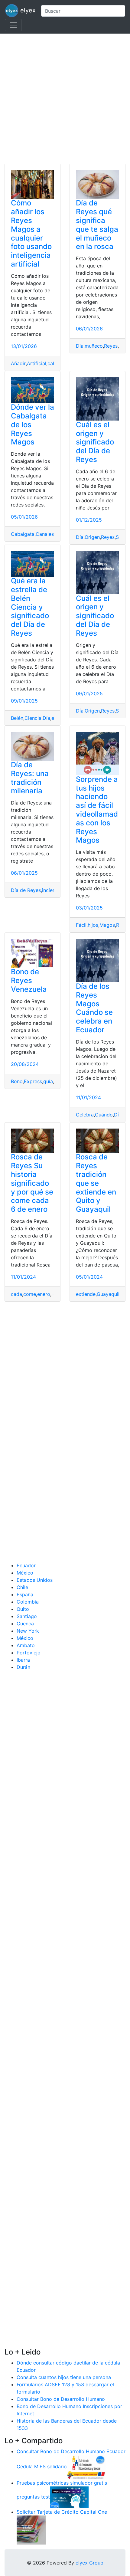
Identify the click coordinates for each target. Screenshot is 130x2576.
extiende (86, 1294)
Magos (107, 925)
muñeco (94, 346)
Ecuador (26, 1565)
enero (44, 1294)
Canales (45, 534)
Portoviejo (29, 1653)
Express (33, 1081)
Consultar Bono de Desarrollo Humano (61, 2399)
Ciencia (33, 718)
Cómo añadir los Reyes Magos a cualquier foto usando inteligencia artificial (31, 233)
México (25, 1573)
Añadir (18, 363)
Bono (17, 1081)
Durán (23, 1667)
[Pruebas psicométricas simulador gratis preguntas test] (69, 2497)
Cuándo (104, 1115)
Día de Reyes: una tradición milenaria (30, 778)
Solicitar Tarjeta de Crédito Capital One (62, 2512)
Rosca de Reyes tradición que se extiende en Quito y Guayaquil (96, 1183)
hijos (93, 925)
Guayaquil (108, 1294)
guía (48, 1081)
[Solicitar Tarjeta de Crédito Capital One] (31, 2529)
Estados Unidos (35, 1580)
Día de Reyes (26, 890)
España (25, 1594)
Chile (22, 1587)
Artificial (37, 363)
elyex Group (89, 2563)
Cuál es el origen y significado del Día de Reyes (95, 442)
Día (80, 346)
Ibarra (23, 1660)
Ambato (26, 1645)
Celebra (85, 1115)
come (30, 1294)
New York (28, 1631)
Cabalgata (23, 534)
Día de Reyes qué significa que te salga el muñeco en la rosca (97, 225)
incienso (51, 890)
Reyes (111, 346)
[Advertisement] (65, 99)
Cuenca (25, 1624)
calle (53, 363)
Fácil (81, 925)
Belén (17, 718)
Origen (92, 537)
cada (16, 1294)
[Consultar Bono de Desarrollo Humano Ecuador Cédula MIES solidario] (86, 2466)
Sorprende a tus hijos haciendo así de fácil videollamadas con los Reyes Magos (97, 810)
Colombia (28, 1602)
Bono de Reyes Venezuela (29, 980)
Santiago (27, 1616)
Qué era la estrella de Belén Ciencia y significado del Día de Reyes (30, 607)
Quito (23, 1609)
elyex (27, 10)
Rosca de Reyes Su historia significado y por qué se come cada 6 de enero (32, 1183)
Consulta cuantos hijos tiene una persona (64, 2377)
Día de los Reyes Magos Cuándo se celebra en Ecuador (94, 1008)
